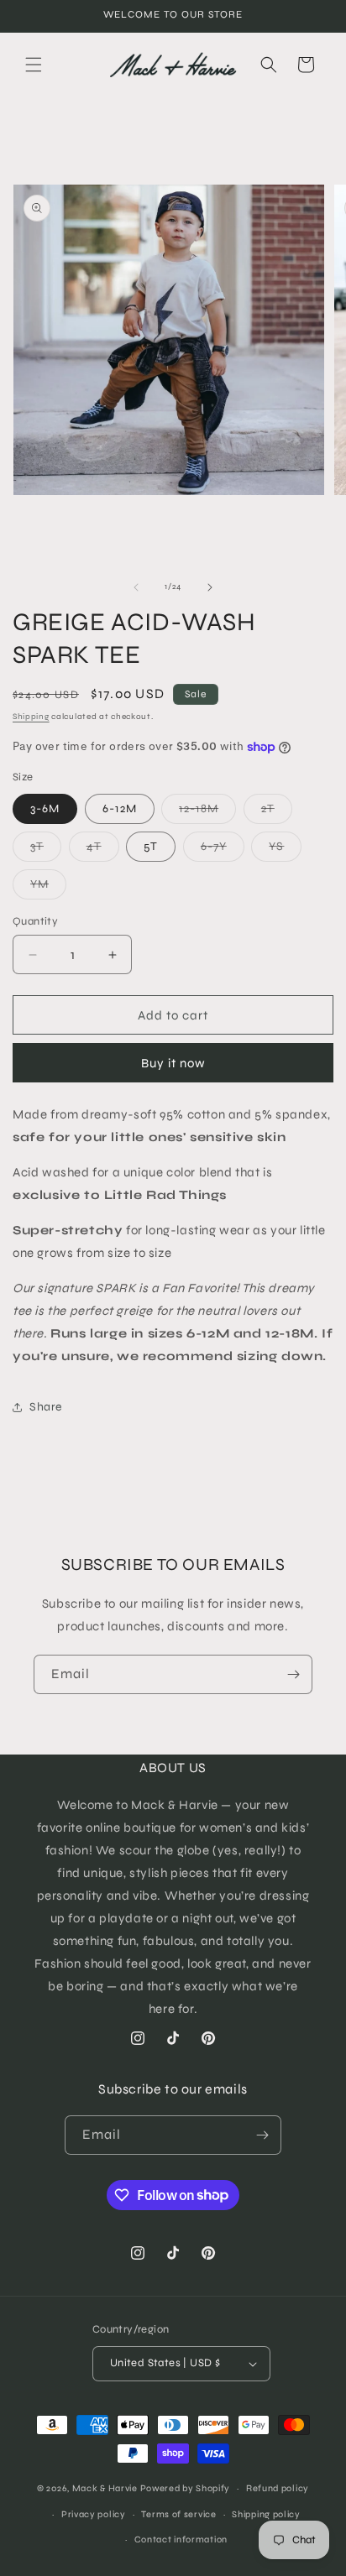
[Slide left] (136, 587)
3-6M (45, 808)
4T (103, 850)
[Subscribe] (293, 1674)
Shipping (31, 717)
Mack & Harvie (106, 2488)
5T (151, 846)
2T (277, 812)
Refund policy (278, 2488)
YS (285, 850)
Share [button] (46, 1407)
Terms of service (178, 2514)
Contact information (181, 2539)
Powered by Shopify (186, 2488)
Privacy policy (94, 2514)
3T (46, 850)
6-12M (120, 808)
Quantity (35, 921)
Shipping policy (266, 2514)
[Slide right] (210, 587)
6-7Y (223, 850)
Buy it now (173, 1063)
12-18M (207, 812)
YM (48, 888)
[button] (34, 65)
